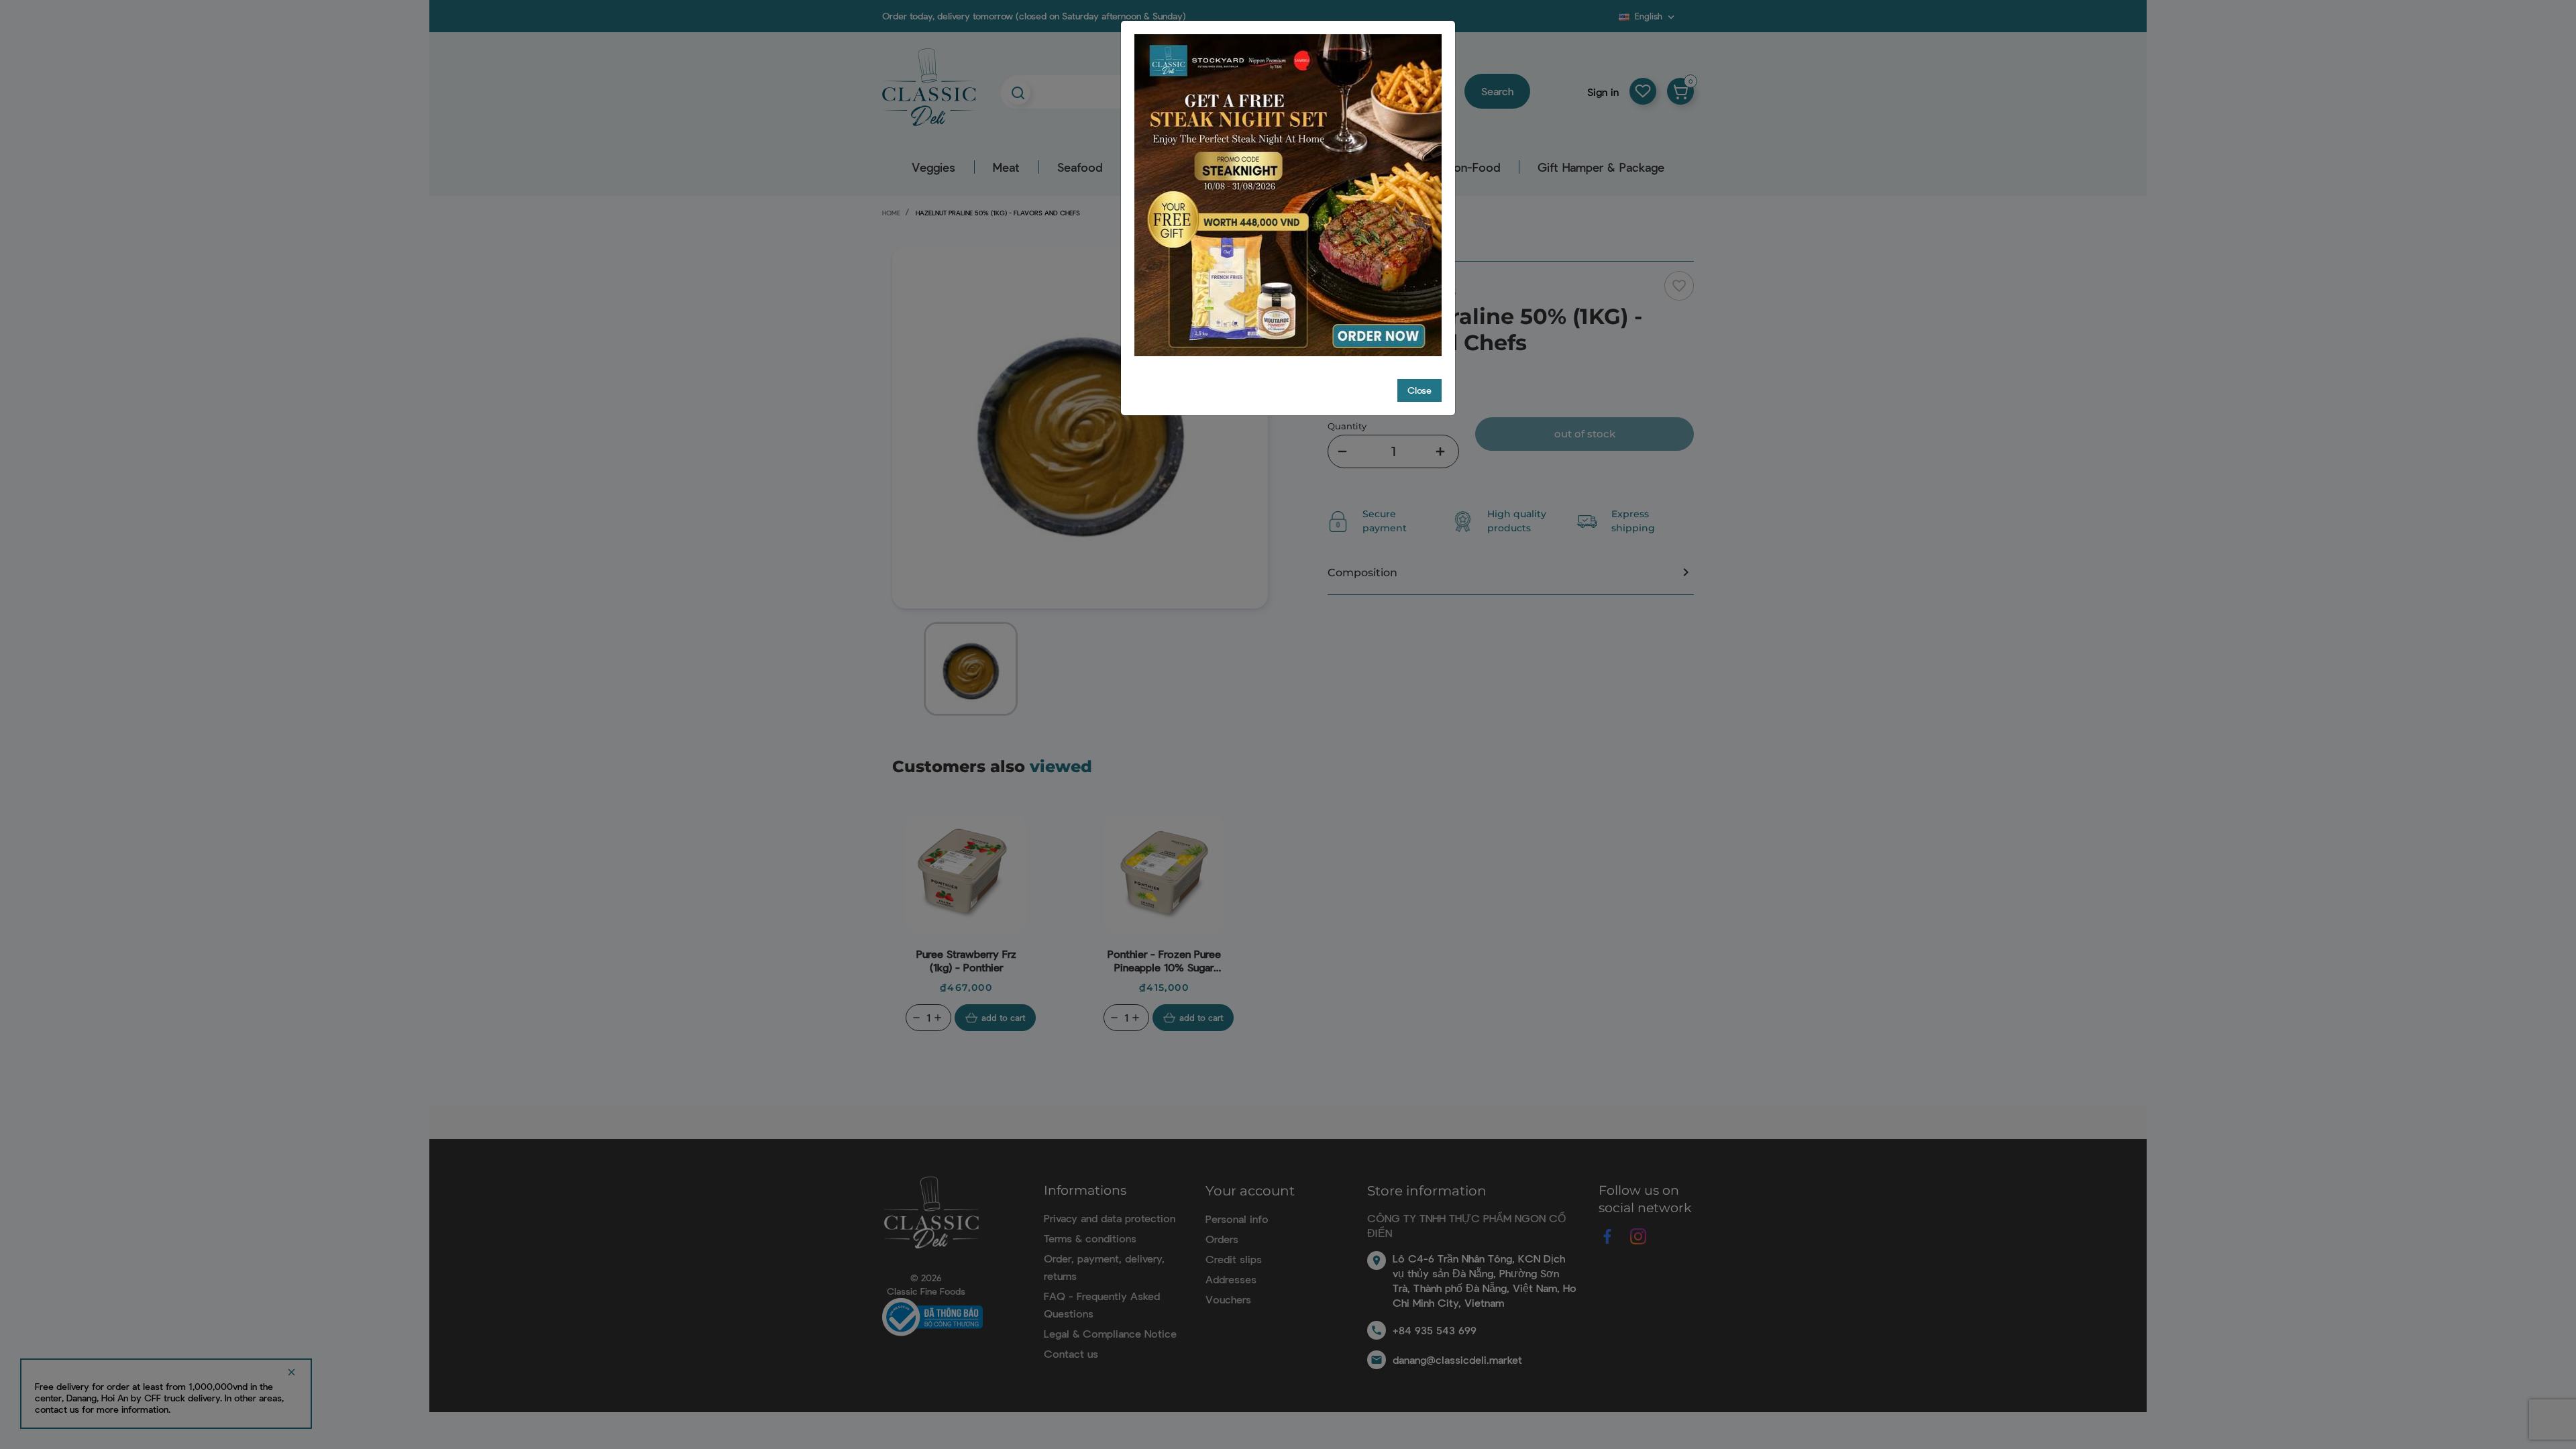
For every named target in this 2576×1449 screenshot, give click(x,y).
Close (1419, 390)
